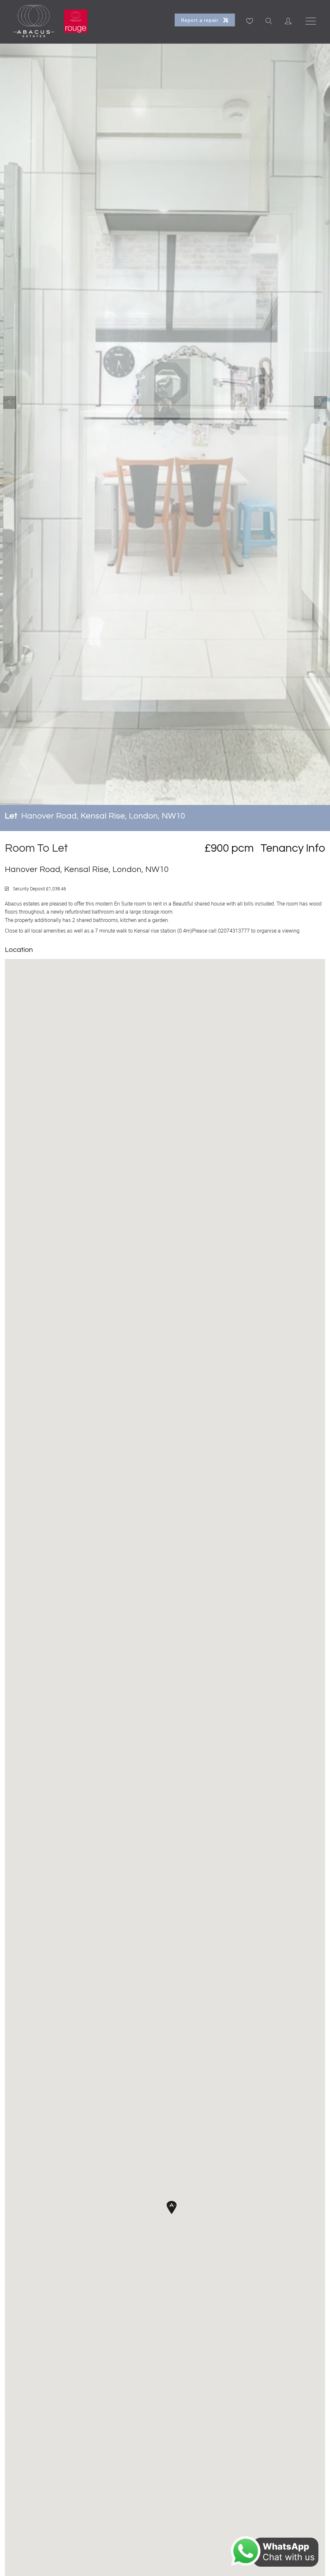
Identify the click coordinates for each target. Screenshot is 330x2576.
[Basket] (249, 21)
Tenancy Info (293, 848)
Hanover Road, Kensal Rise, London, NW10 (95, 816)
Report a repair (201, 20)
